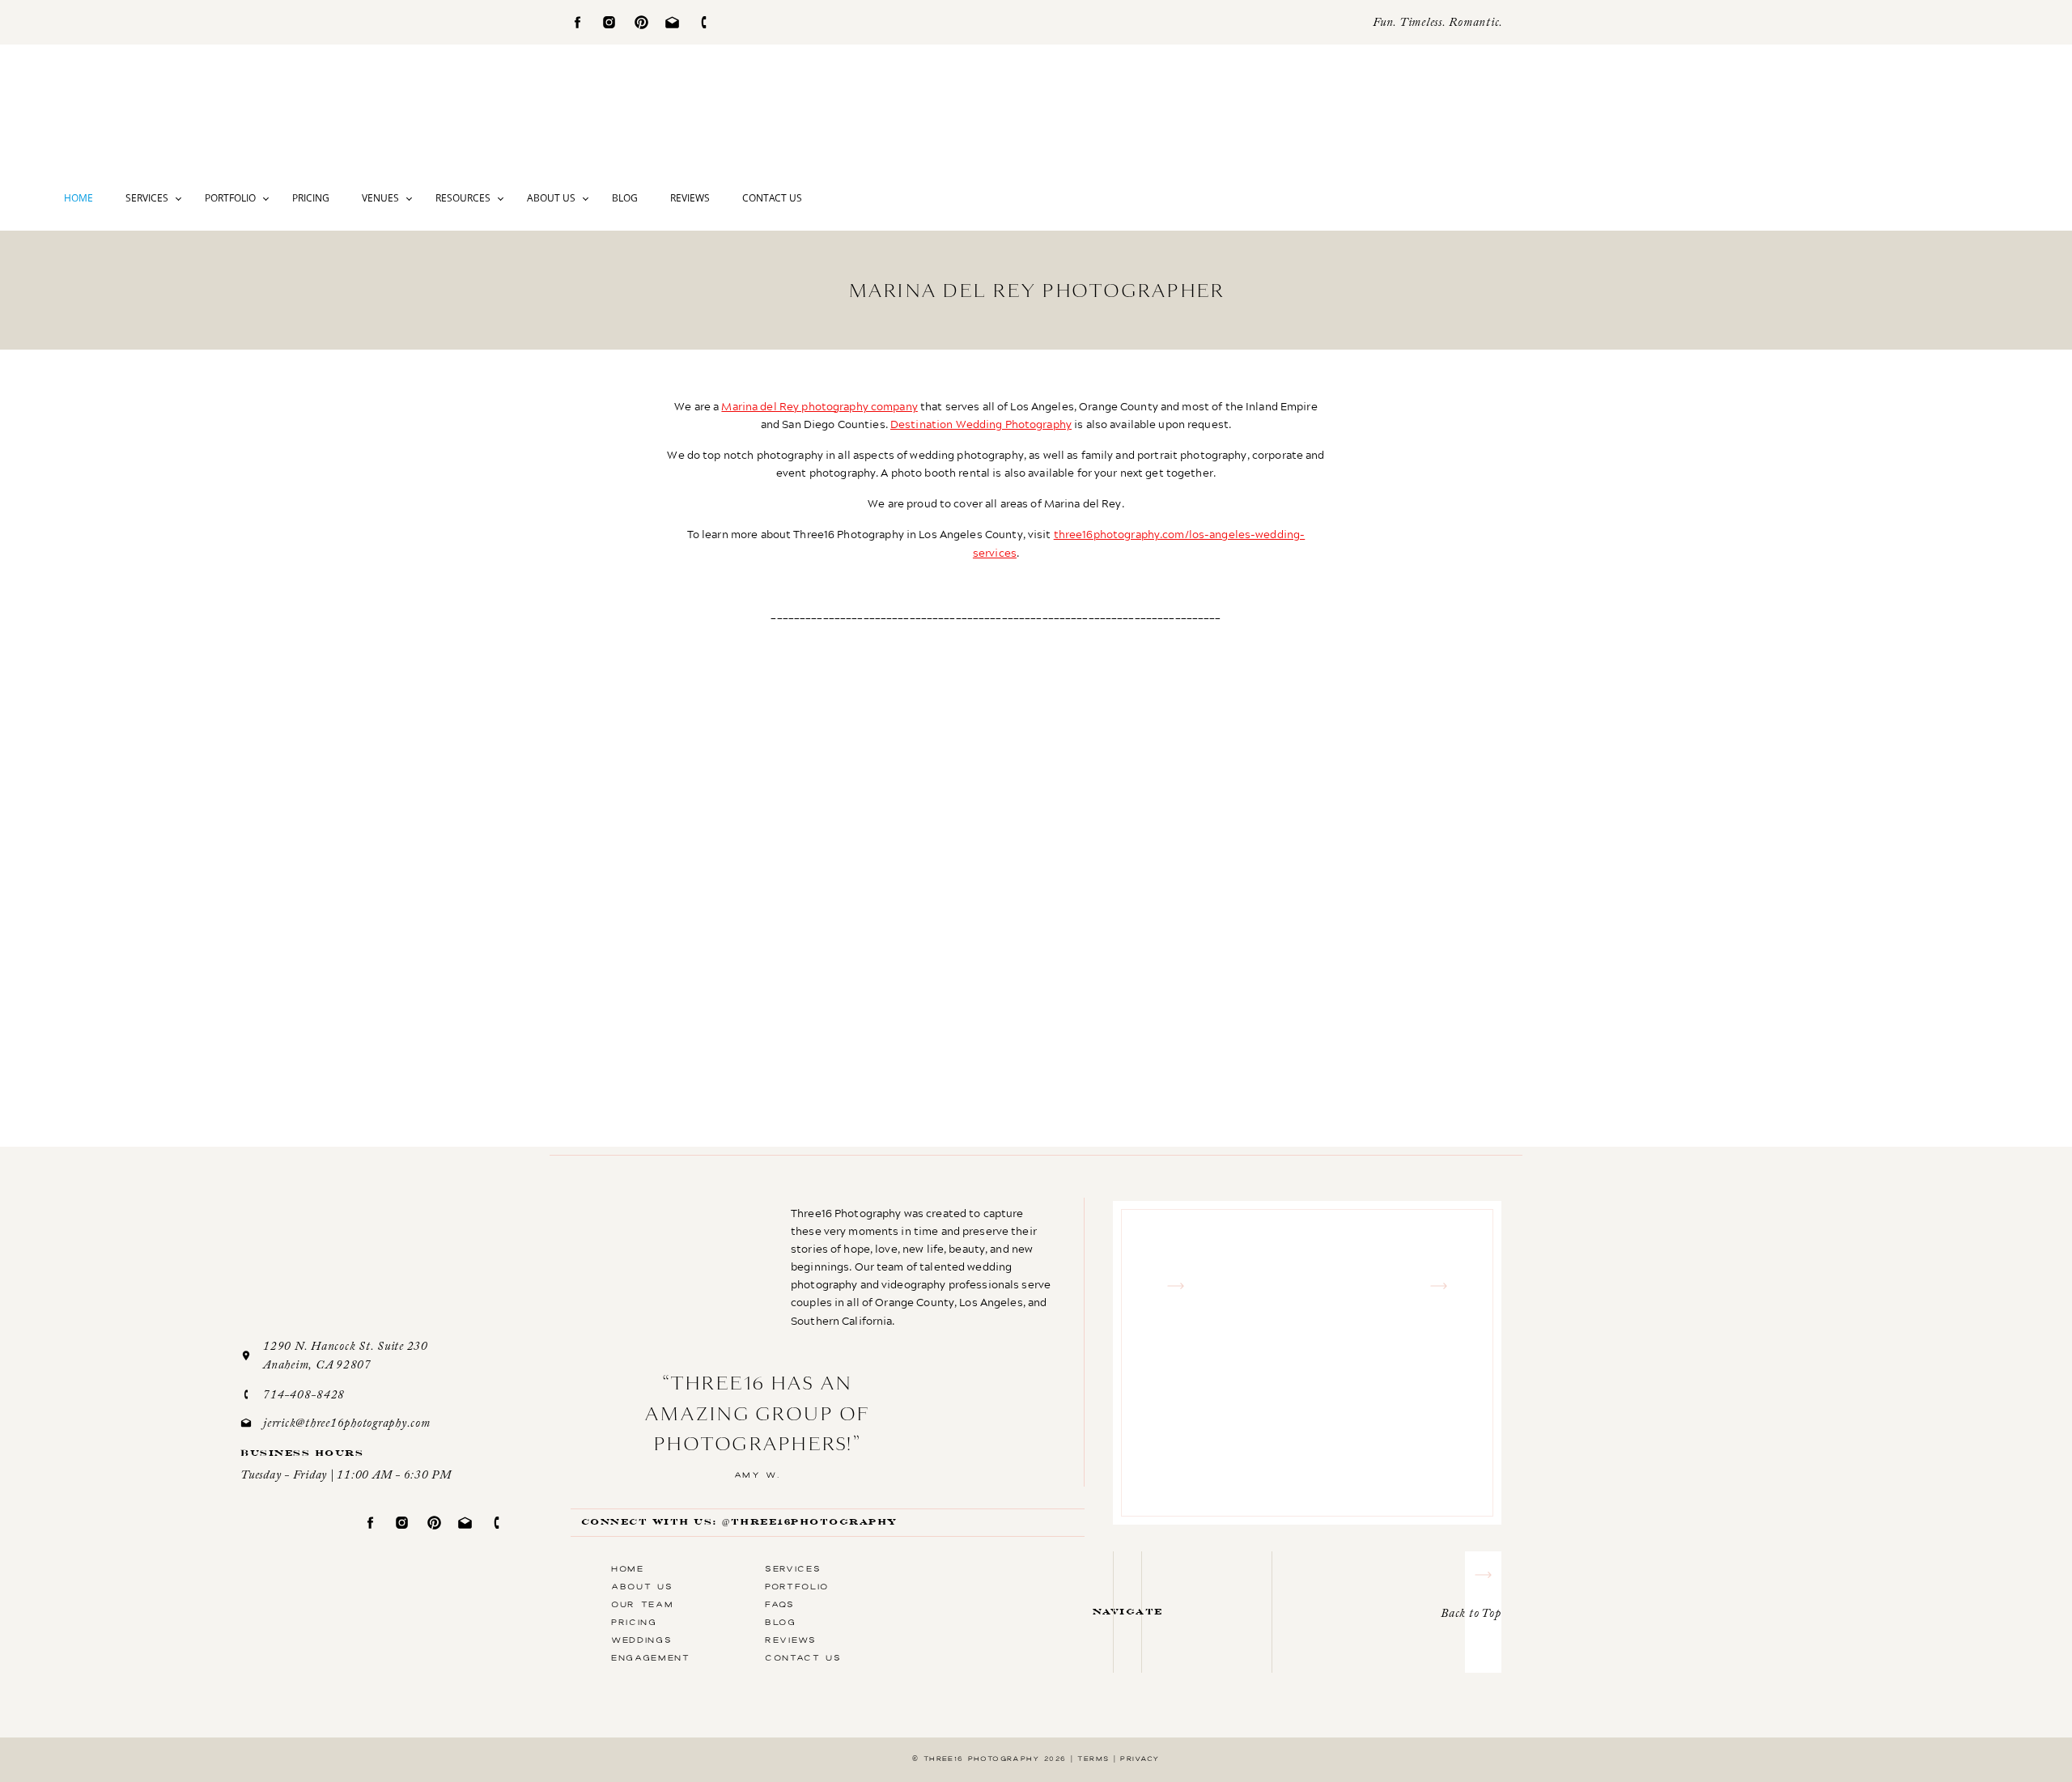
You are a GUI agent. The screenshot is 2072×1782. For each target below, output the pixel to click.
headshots (1208, 1555)
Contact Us (772, 198)
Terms (1093, 1759)
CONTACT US (803, 1657)
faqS (780, 1604)
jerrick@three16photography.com (347, 1424)
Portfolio (230, 198)
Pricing (311, 198)
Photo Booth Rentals (975, 1590)
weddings (641, 1640)
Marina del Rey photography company (819, 406)
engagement (809, 919)
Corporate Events (982, 1519)
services (793, 1568)
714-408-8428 (304, 1396)
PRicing (634, 1622)
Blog (625, 198)
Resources (463, 198)
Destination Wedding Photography (981, 424)
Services (147, 198)
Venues (380, 198)
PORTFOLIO (797, 1586)
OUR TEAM (642, 1604)
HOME (628, 1568)
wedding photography (923, 919)
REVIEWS (791, 1640)
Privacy (1140, 1759)
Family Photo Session (1161, 1192)
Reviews (690, 198)
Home (79, 198)
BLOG (781, 1622)
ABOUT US (642, 1586)
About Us (551, 198)
